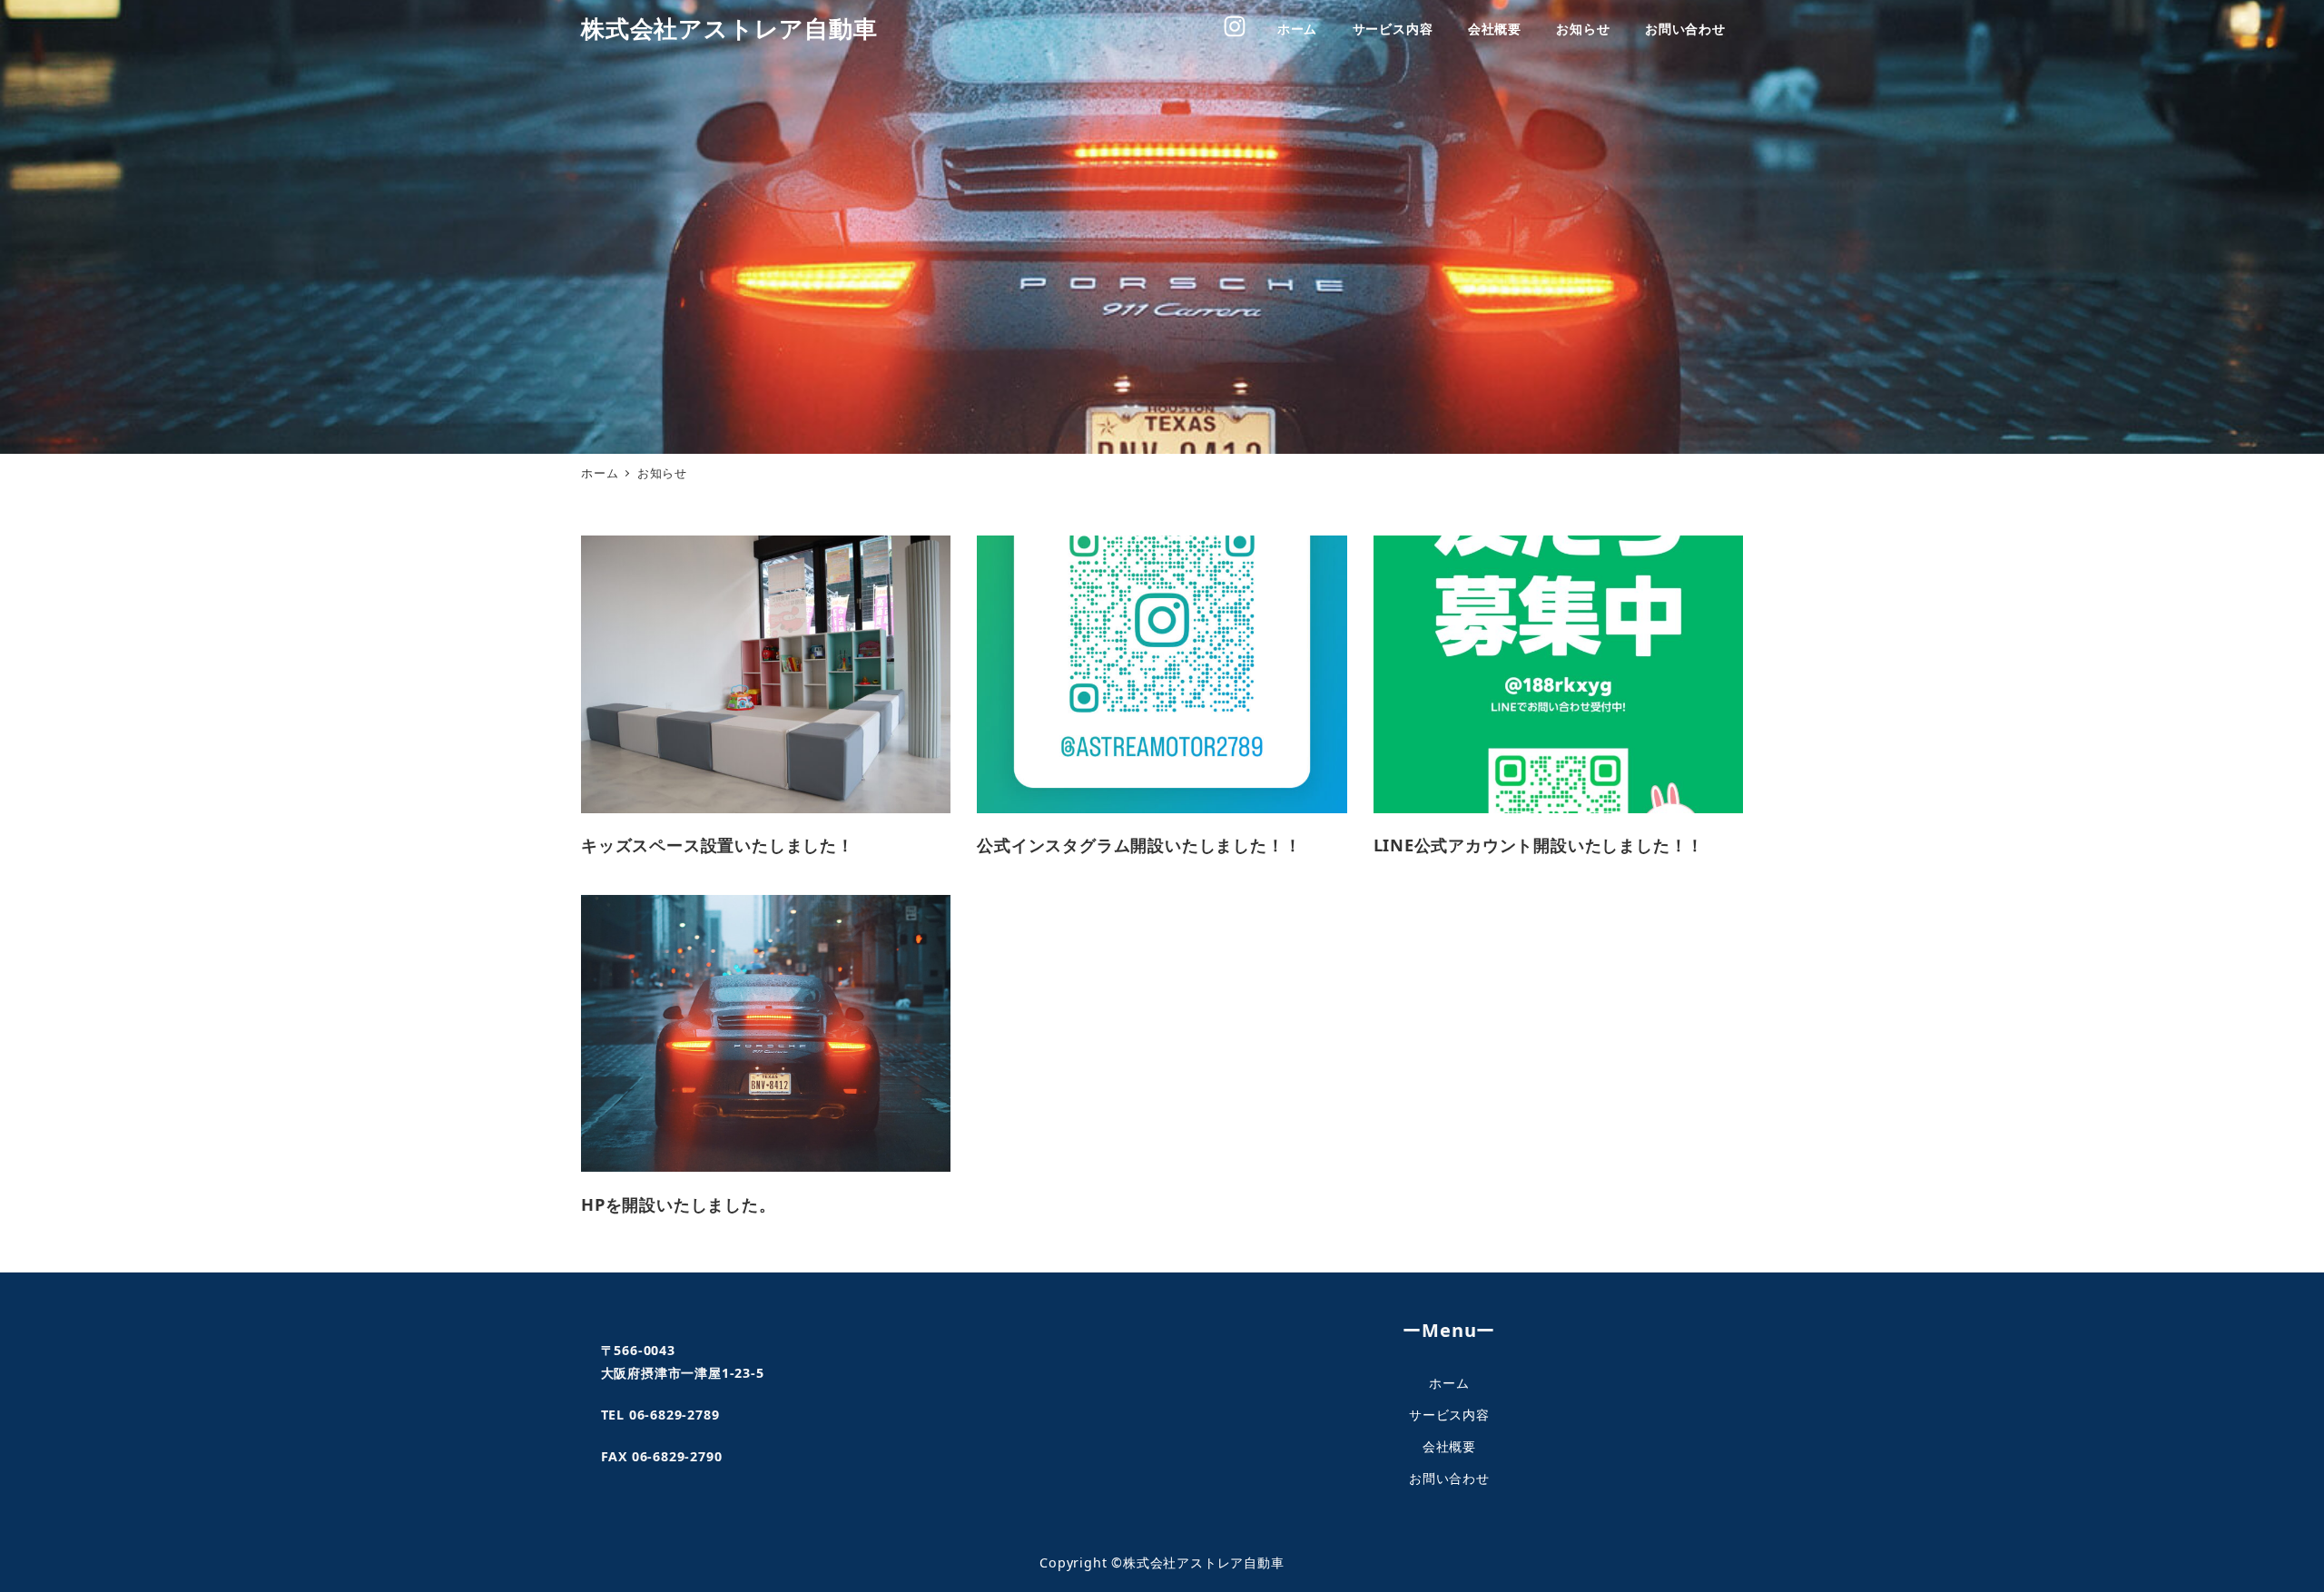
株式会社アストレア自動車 (729, 29)
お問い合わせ (1449, 1478)
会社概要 (1449, 1446)
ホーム (1449, 1383)
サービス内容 (1449, 1415)
